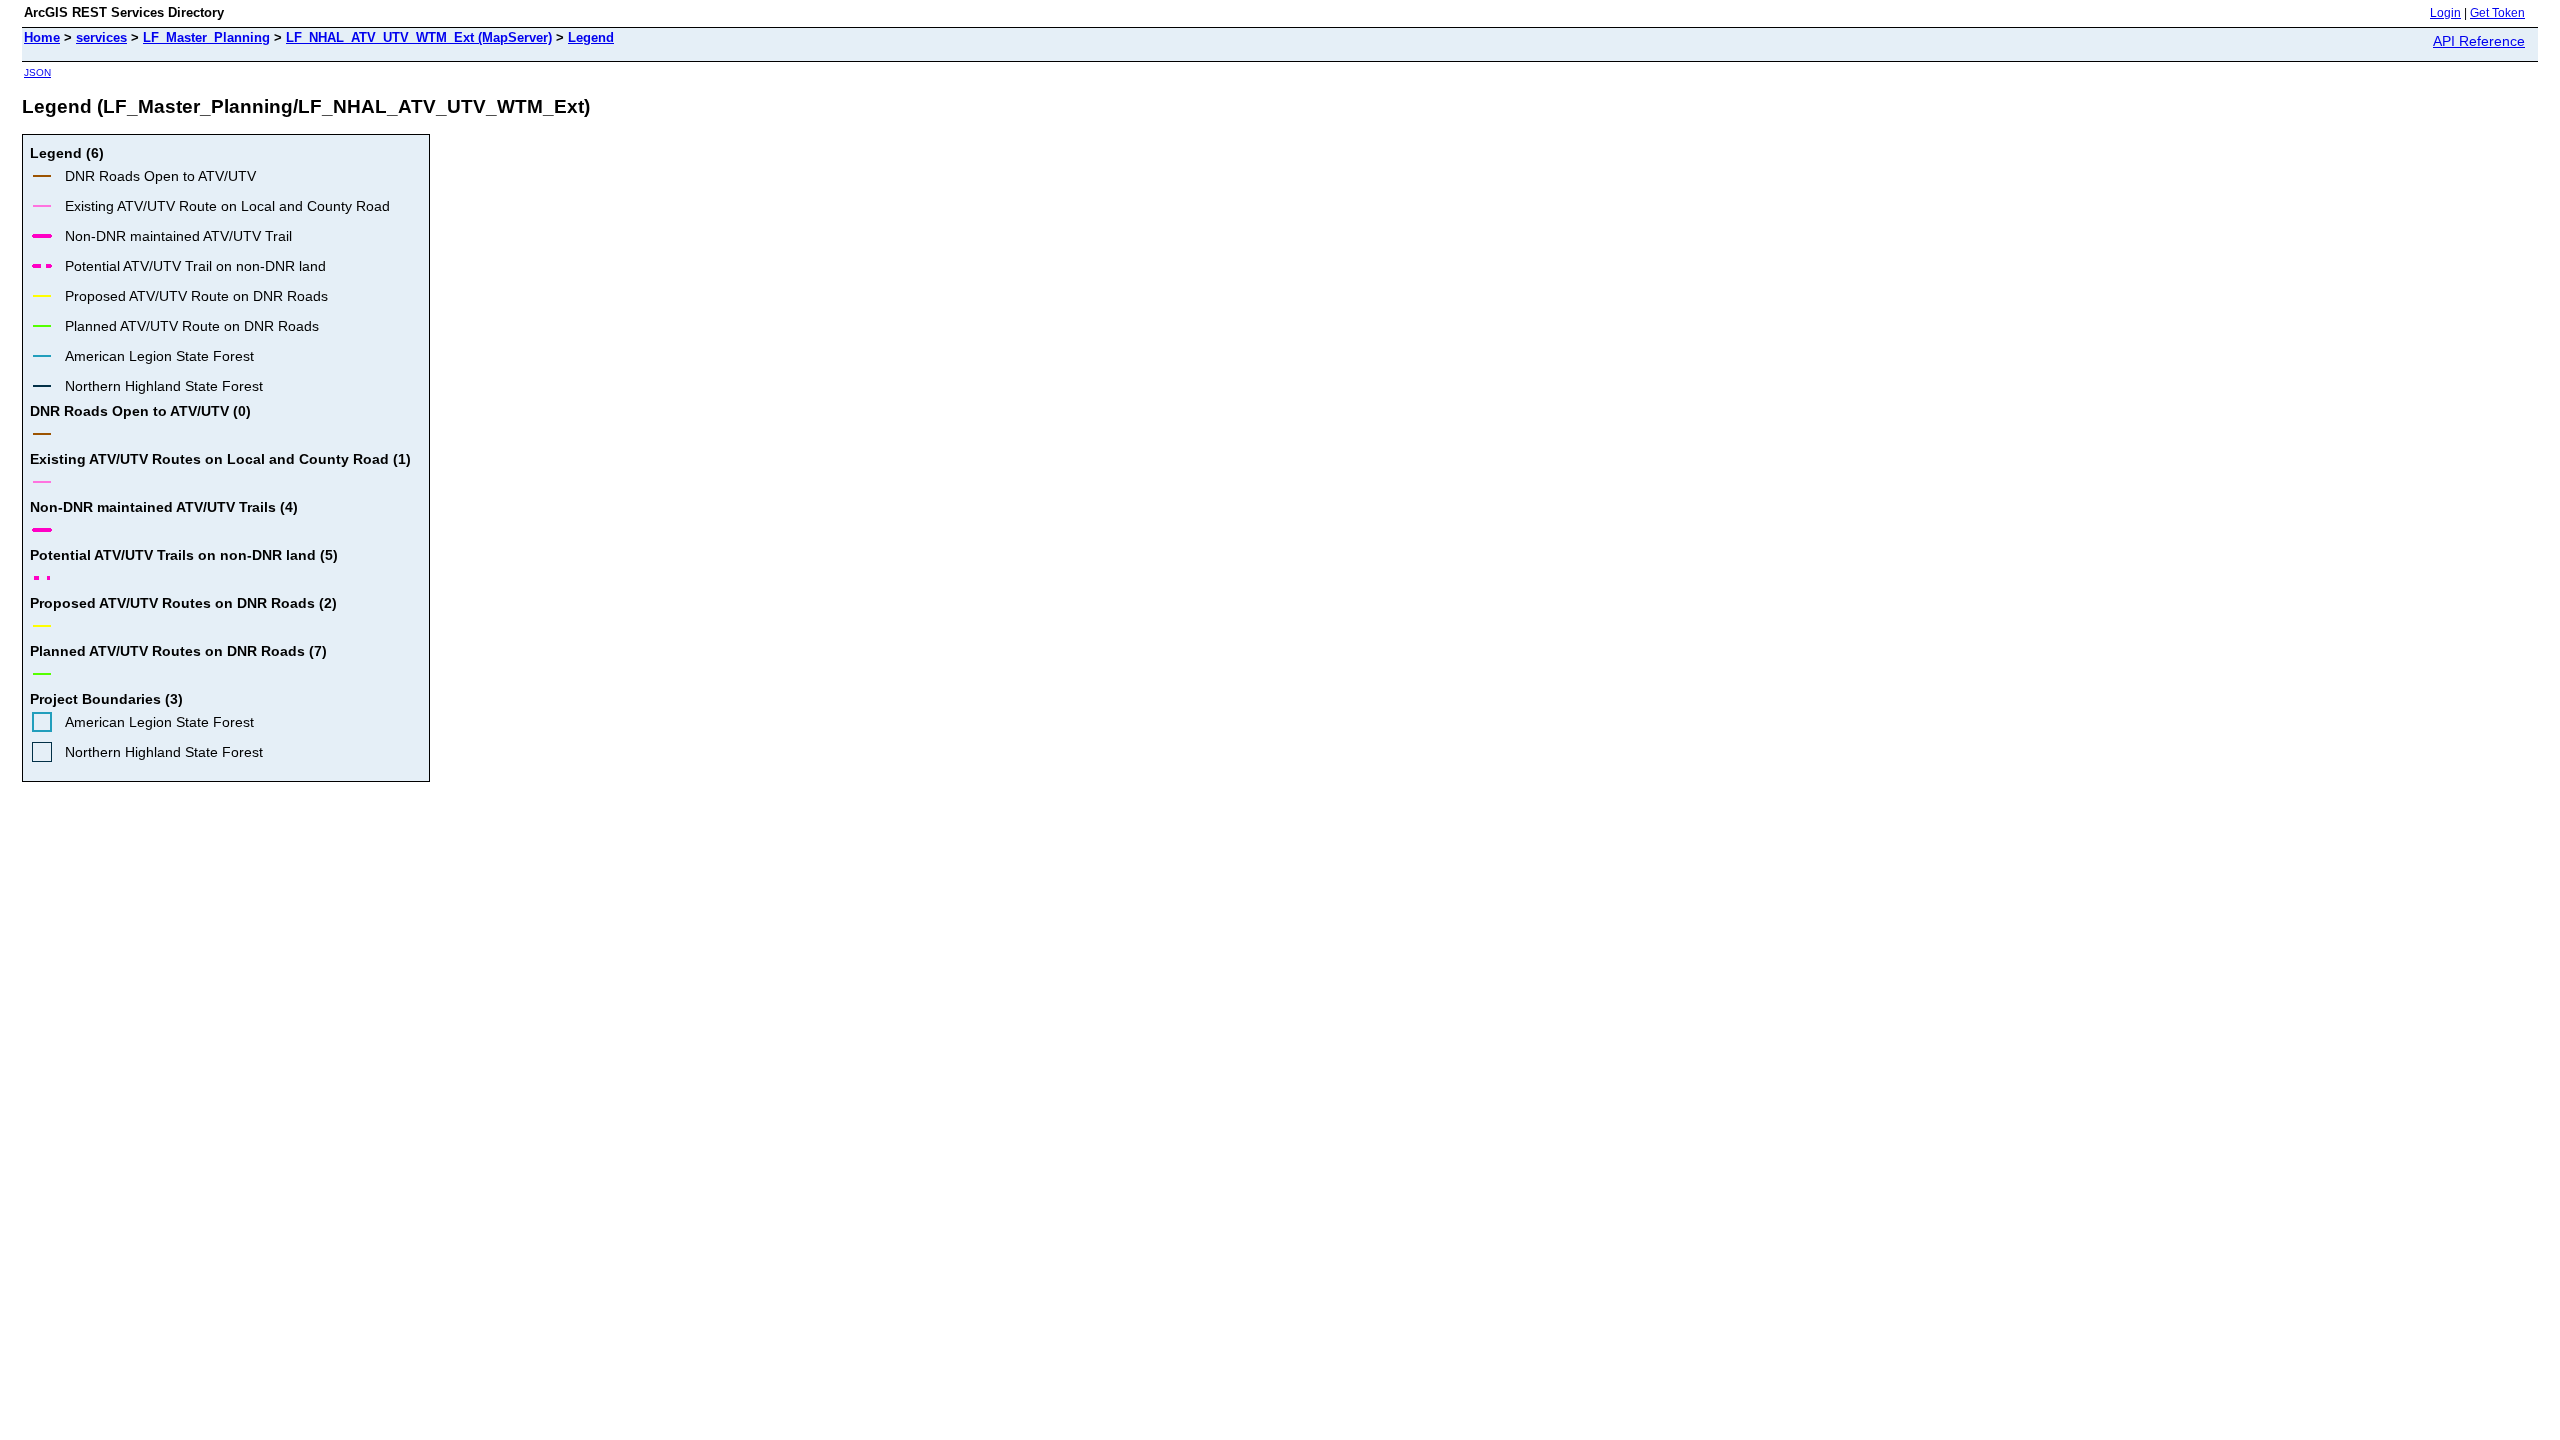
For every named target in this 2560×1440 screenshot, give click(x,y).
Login (2445, 13)
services (101, 37)
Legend (591, 37)
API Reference (2479, 41)
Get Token (2497, 13)
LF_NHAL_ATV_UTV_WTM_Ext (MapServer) (419, 37)
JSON (37, 72)
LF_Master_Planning (206, 37)
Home (42, 37)
